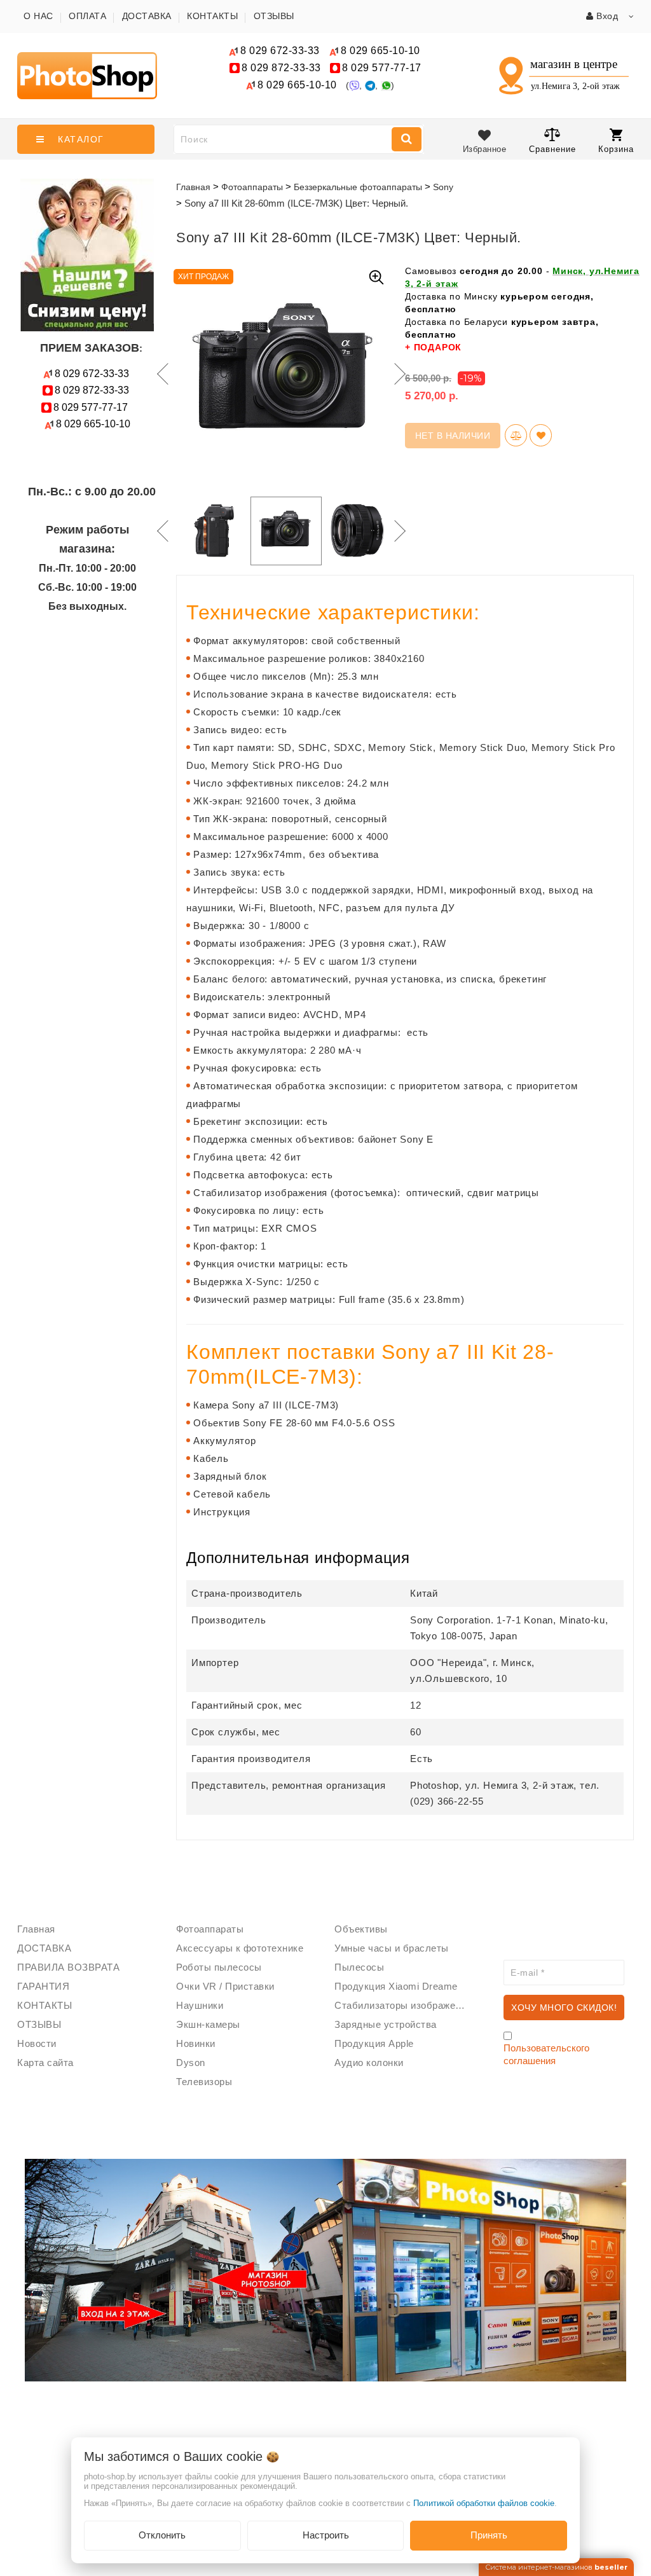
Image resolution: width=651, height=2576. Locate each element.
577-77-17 (382, 68)
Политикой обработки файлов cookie (484, 2503)
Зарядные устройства (386, 2024)
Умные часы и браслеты (392, 1948)
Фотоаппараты (210, 1929)
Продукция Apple (374, 2043)
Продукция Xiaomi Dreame (396, 1986)
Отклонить (162, 2535)
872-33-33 (281, 68)
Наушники (200, 2005)
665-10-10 (382, 51)
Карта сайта (45, 2063)
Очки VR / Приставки (225, 1986)
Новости (37, 2043)
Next (399, 374)
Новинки (196, 2043)
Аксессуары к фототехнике (240, 1948)
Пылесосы (359, 1967)
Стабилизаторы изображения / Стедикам (404, 2005)
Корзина (616, 149)
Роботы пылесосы (219, 1967)
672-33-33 (280, 51)
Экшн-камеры (208, 2024)
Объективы (361, 1929)
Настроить (326, 2535)
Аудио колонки (369, 2063)
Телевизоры (204, 2082)
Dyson (191, 2063)
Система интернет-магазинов (556, 2567)
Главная (193, 187)
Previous (160, 374)
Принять (489, 2535)
